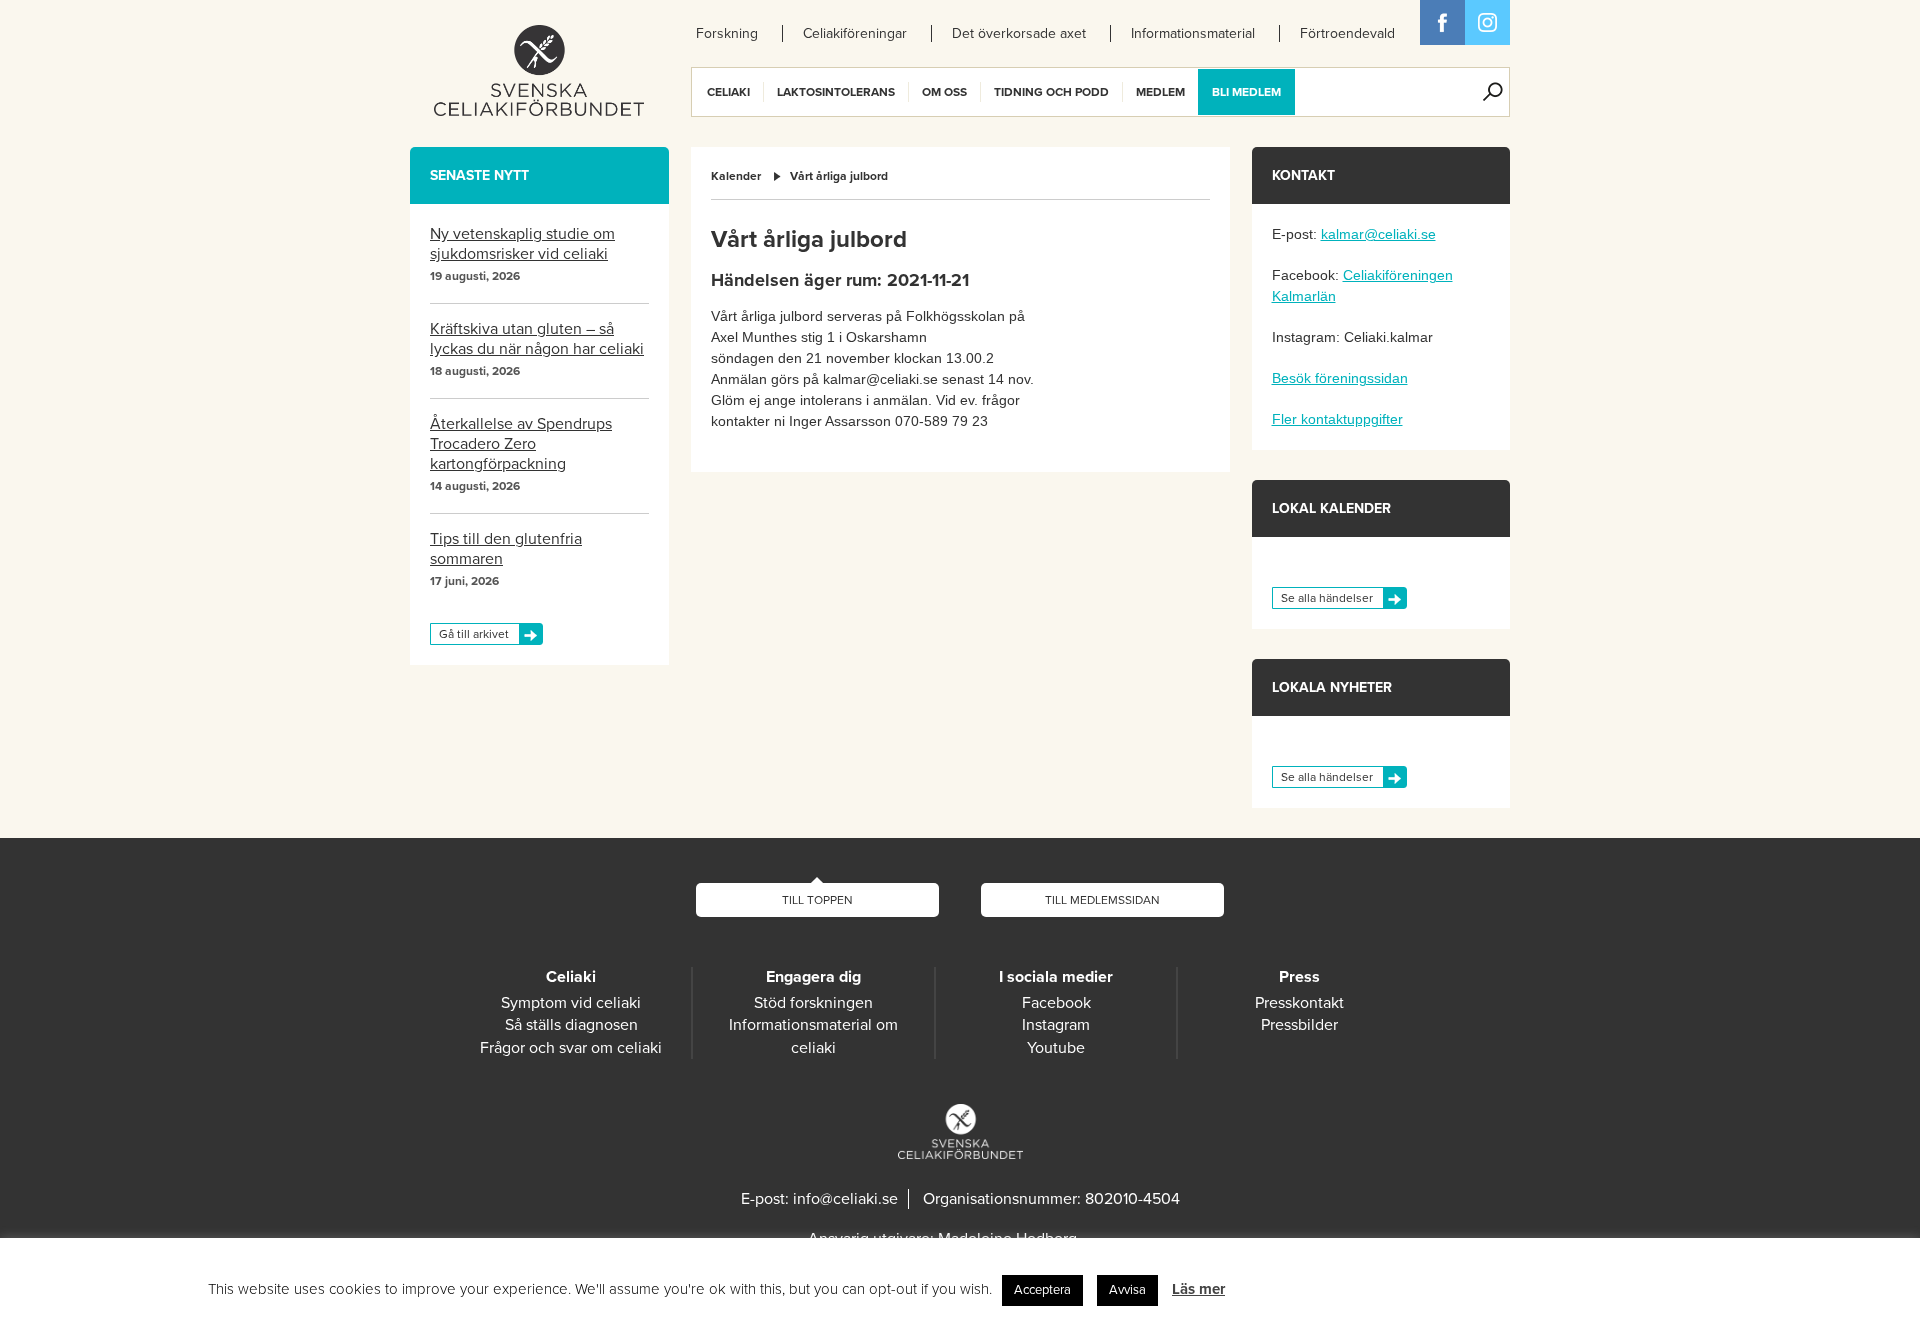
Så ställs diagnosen (571, 1025)
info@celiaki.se (845, 1199)
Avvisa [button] (1127, 1290)
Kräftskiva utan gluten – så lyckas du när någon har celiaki (537, 339)
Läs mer (1198, 1289)
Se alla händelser (1327, 598)
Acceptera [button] (1042, 1290)
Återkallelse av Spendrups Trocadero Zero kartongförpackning (521, 444)
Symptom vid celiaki (571, 1003)
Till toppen (817, 900)
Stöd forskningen (813, 1003)
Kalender (736, 176)
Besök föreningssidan (1340, 378)
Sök (1493, 92)
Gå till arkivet (474, 634)
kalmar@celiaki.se (1378, 234)
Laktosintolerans (836, 92)
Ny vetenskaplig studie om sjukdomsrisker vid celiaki (522, 244)
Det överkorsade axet (1019, 33)
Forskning (727, 33)
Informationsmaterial (1193, 33)
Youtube (1056, 1048)
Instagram (1056, 1025)
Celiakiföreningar (855, 33)
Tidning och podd (1051, 92)
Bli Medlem (1246, 92)
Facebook (1442, 22)
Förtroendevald (1347, 33)
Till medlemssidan (1102, 900)
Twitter (1487, 22)
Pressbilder (1299, 1025)
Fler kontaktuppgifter (1337, 419)
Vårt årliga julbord (839, 176)
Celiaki (728, 92)
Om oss (944, 92)
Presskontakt (1299, 1003)
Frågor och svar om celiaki (571, 1048)
